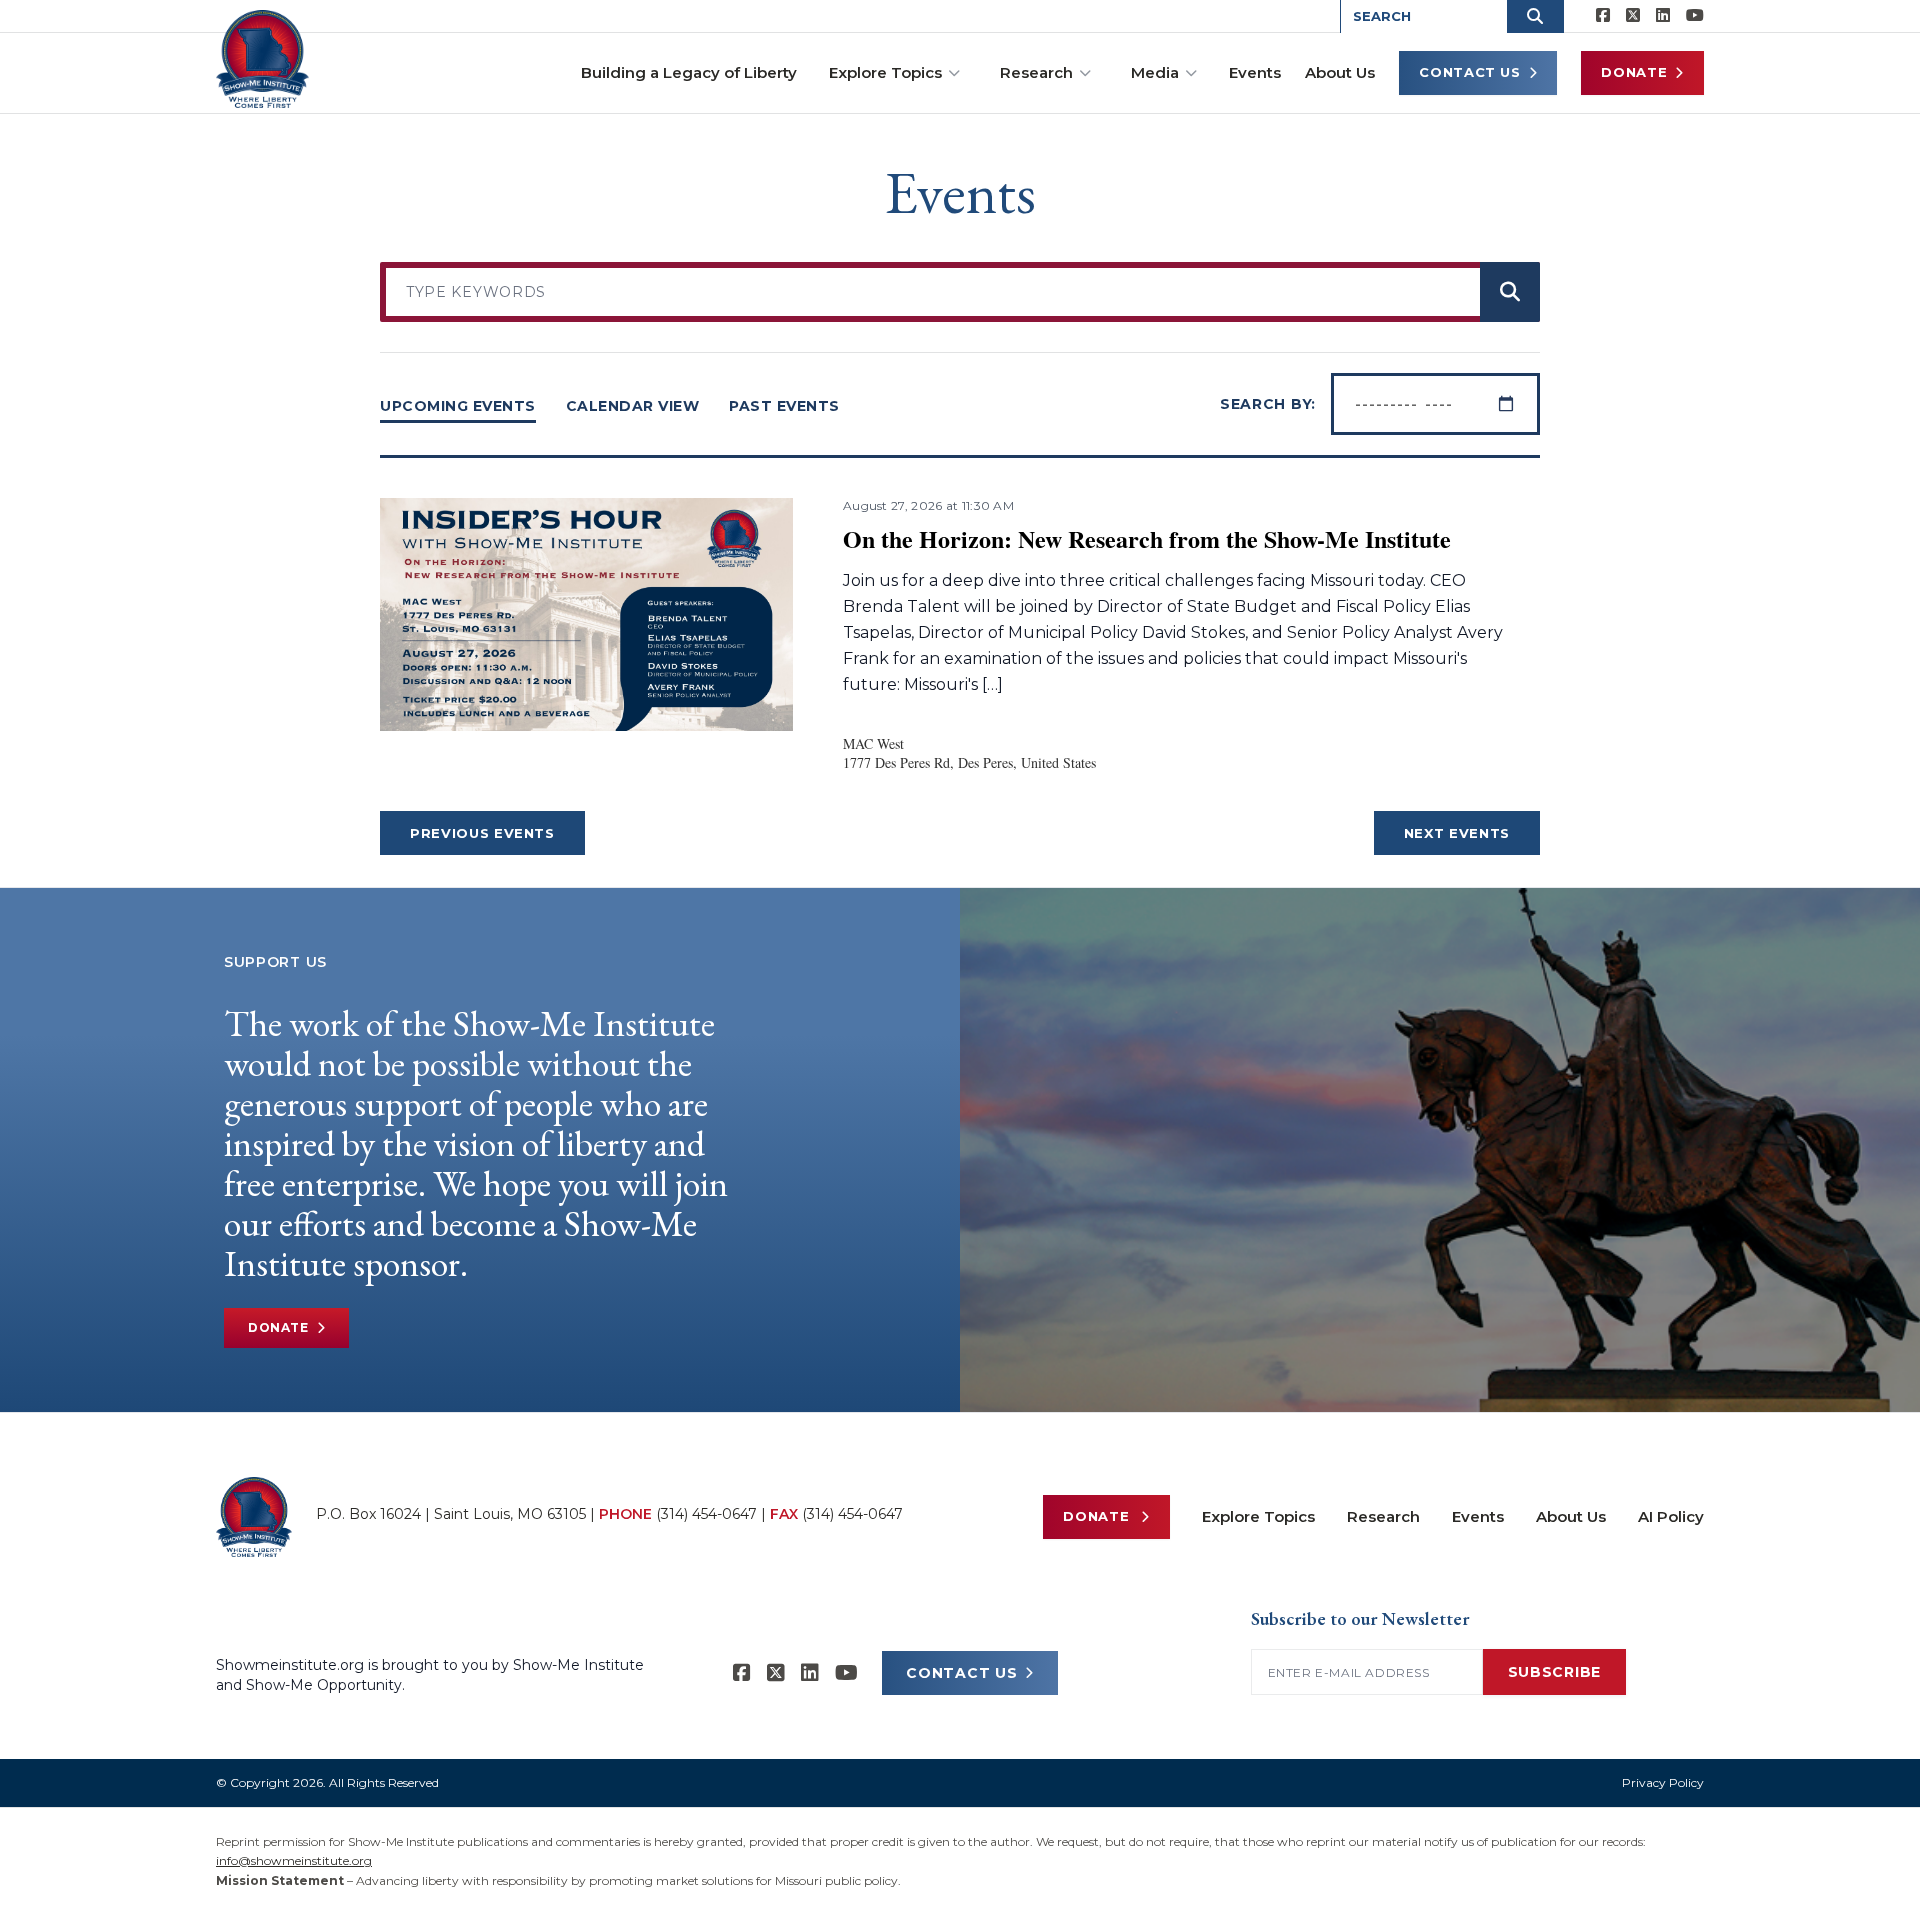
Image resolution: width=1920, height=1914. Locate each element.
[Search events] (1510, 292)
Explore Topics (885, 72)
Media (1155, 72)
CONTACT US (961, 1673)
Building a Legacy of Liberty (689, 72)
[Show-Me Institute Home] (262, 59)
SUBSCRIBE (1554, 1672)
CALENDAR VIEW (633, 406)
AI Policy (1671, 1516)
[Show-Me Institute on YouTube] (1695, 16)
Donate (1634, 72)
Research (1036, 72)
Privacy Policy (1663, 1782)
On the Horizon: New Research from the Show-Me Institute (1147, 539)
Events (1255, 72)
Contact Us (1470, 72)
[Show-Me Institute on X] (1633, 16)
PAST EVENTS (784, 406)
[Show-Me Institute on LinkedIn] (1663, 16)
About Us (1340, 72)
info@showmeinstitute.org (294, 1860)
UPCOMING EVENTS (458, 406)
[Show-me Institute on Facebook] (1603, 16)
